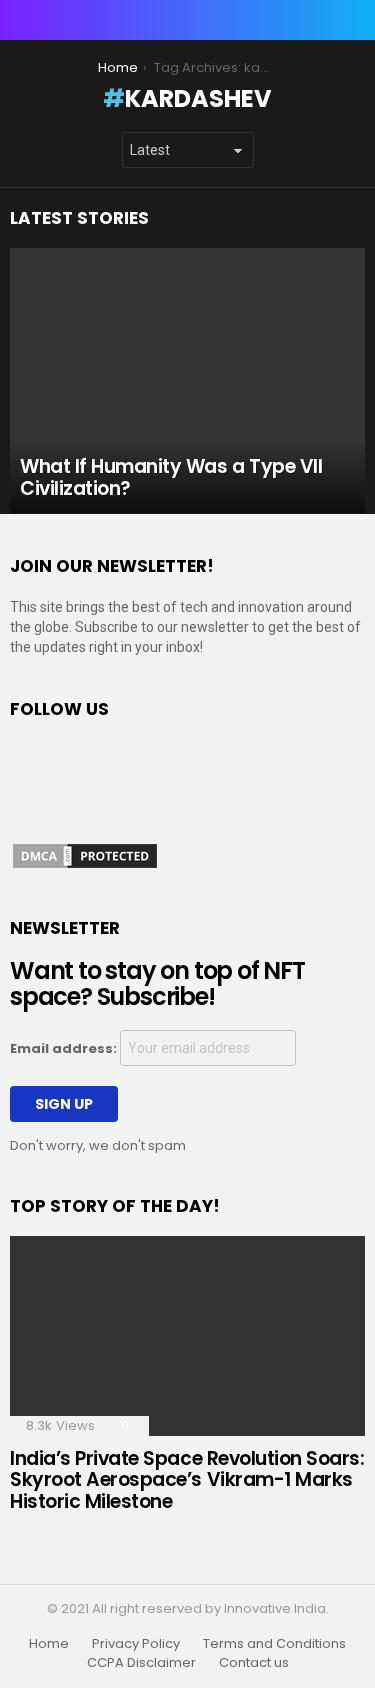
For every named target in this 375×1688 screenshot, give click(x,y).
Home (49, 1644)
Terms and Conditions (274, 1644)
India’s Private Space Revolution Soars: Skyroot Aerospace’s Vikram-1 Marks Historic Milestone (187, 1480)
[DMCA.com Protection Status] (85, 866)
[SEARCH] (353, 20)
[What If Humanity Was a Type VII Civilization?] (187, 381)
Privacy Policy (136, 1644)
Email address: (65, 1048)
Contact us (254, 1663)
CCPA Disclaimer (141, 1663)
